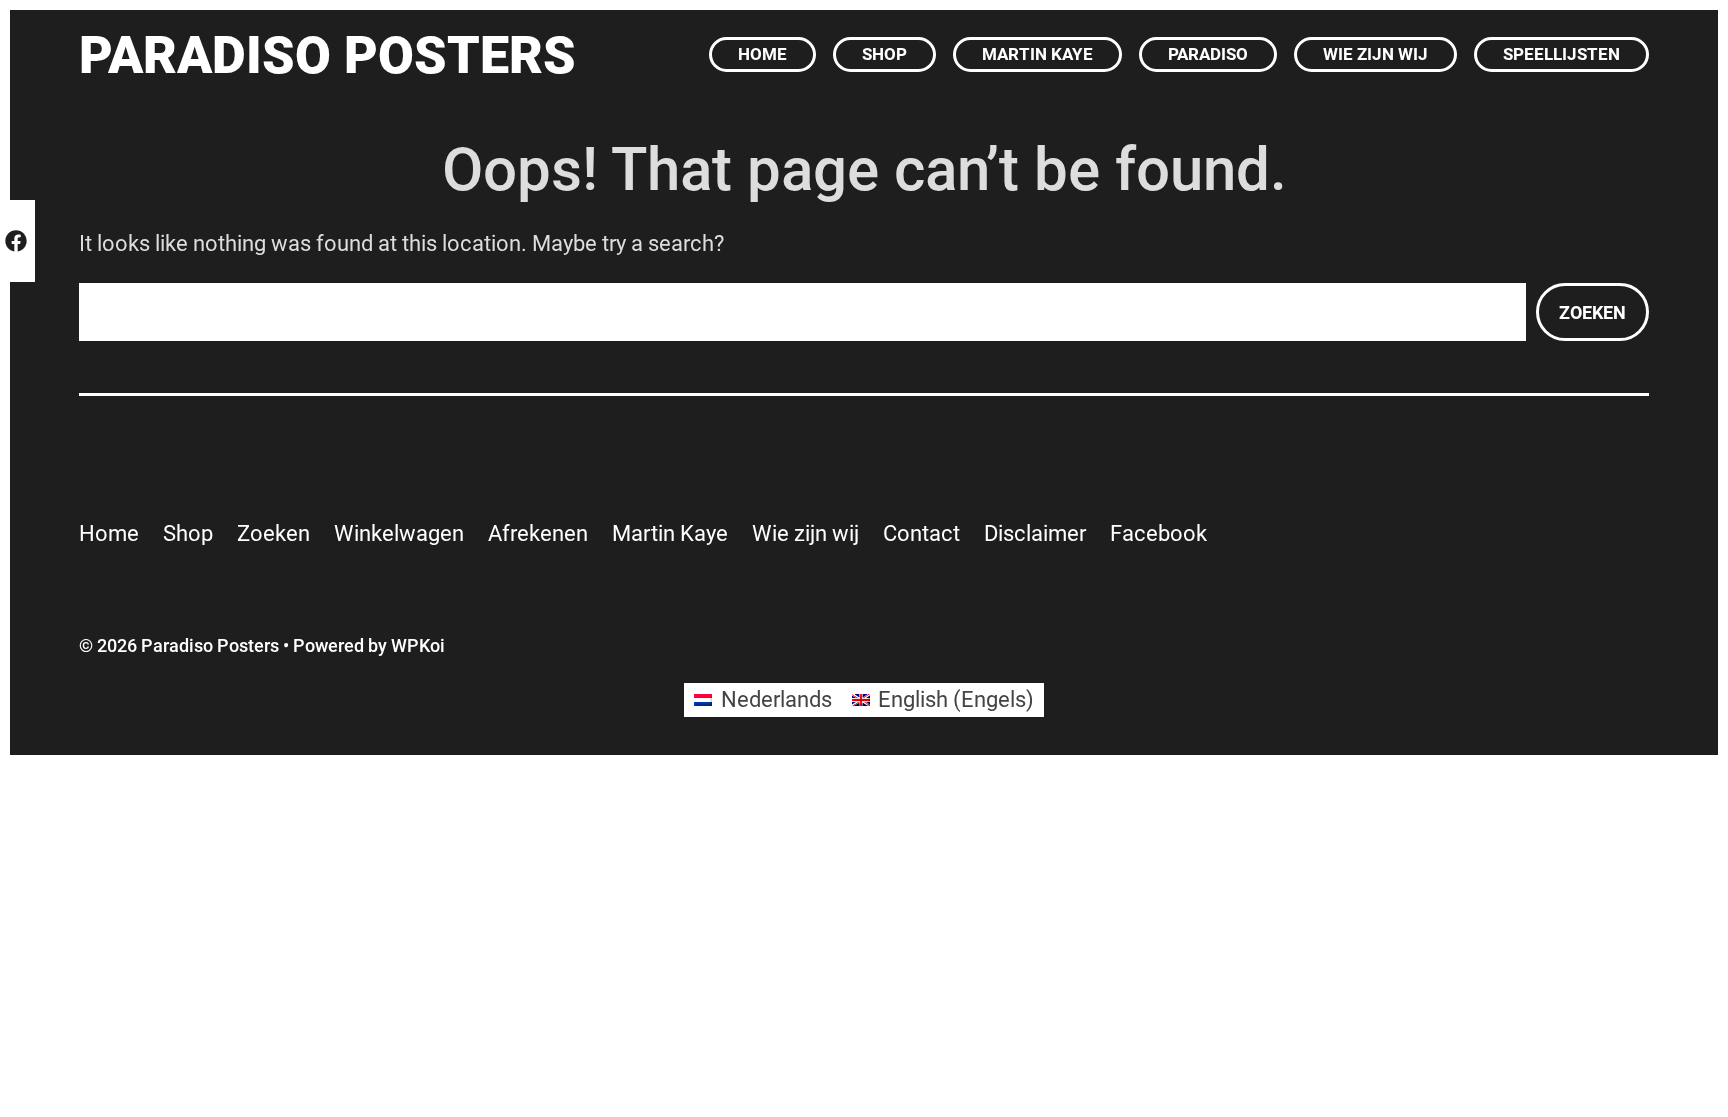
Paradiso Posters (327, 55)
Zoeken (1592, 312)
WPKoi (418, 645)
